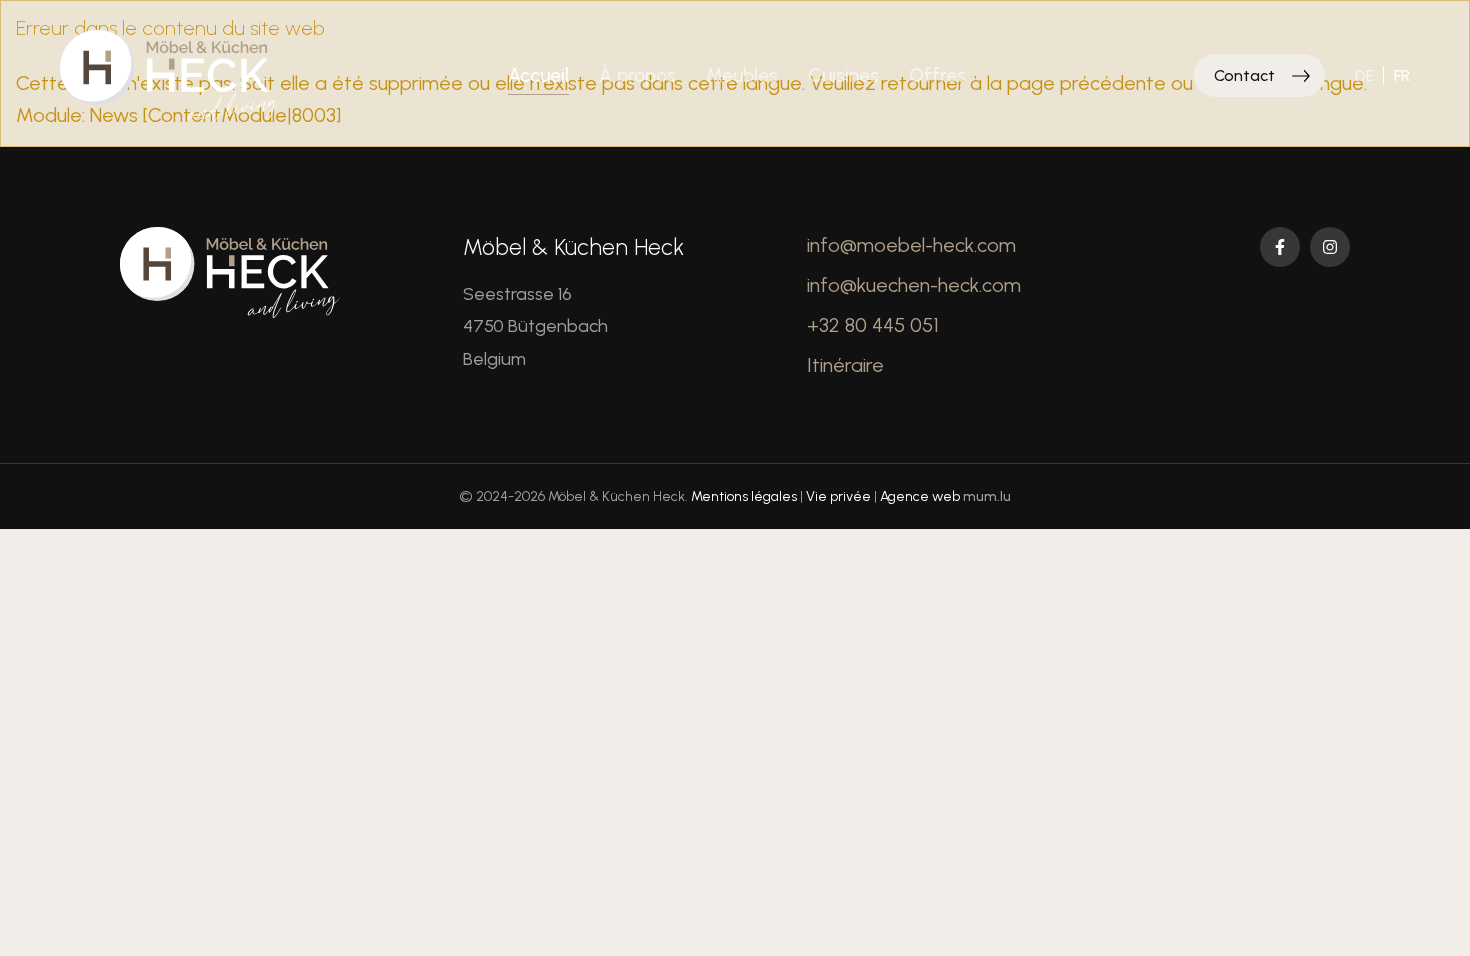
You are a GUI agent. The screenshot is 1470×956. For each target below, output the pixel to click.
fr (1402, 75)
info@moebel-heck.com (911, 245)
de (1364, 75)
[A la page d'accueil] (170, 76)
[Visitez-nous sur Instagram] (1330, 247)
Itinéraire (845, 365)
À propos (637, 75)
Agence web (920, 496)
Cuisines (843, 75)
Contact (1244, 75)
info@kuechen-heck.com (914, 285)
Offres (937, 75)
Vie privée (838, 496)
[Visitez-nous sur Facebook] (1280, 247)
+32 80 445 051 (873, 325)
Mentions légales (744, 496)
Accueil (538, 75)
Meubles (742, 75)
